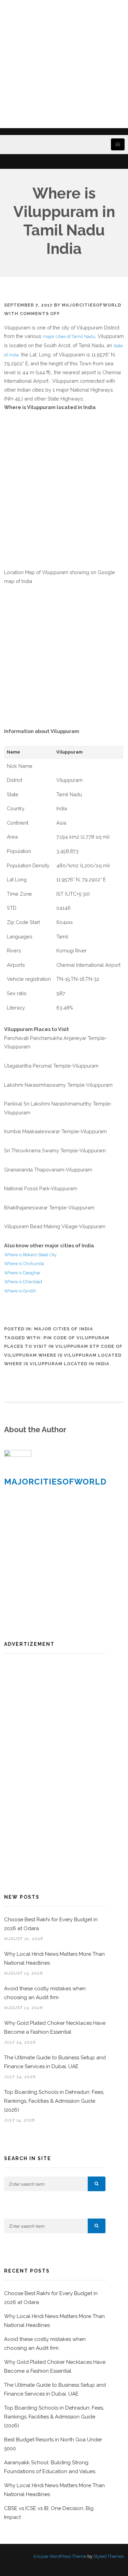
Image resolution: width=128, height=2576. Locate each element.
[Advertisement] (64, 64)
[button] (97, 2184)
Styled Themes (109, 2556)
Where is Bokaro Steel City (30, 1255)
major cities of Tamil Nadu (69, 336)
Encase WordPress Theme (60, 2556)
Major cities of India (64, 1329)
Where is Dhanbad (23, 1282)
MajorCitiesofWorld (91, 305)
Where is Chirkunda (24, 1264)
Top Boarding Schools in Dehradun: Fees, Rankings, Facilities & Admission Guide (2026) (54, 2101)
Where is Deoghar (22, 1273)
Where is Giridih (20, 1291)
